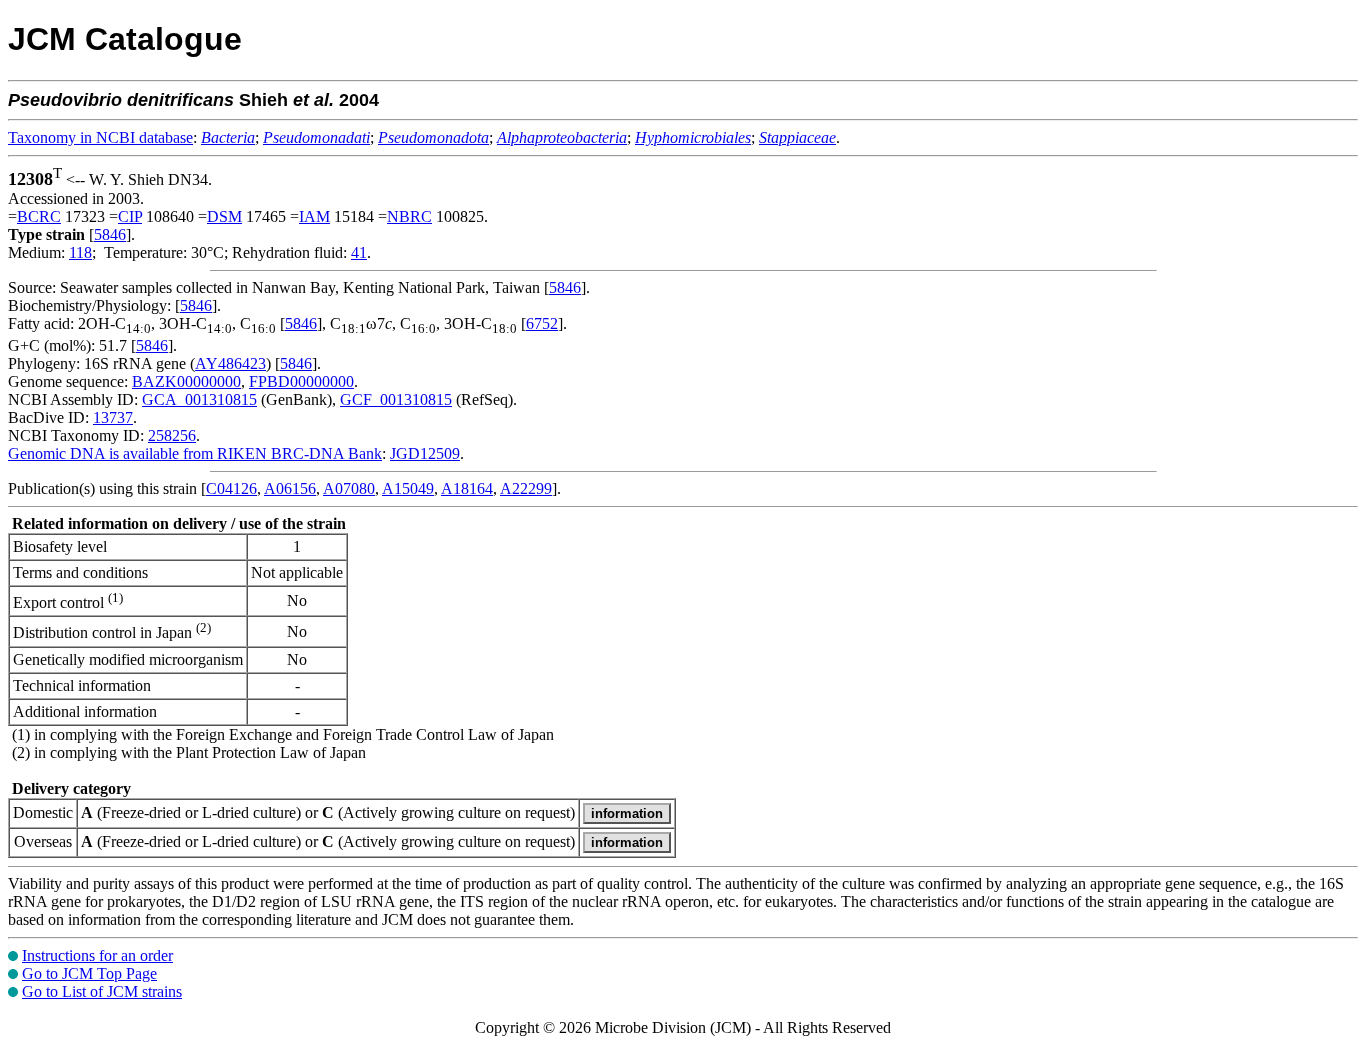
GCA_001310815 (199, 399)
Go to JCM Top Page (89, 973)
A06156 (290, 488)
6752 (542, 323)
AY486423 (230, 363)
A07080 (349, 488)
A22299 (526, 488)
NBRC (409, 216)
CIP (130, 216)
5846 (110, 234)
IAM (314, 216)
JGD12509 (425, 453)
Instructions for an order (97, 955)
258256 (172, 435)
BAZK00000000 (186, 381)
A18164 (467, 488)
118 (80, 252)
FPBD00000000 (301, 381)
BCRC (39, 216)
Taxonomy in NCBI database (100, 137)
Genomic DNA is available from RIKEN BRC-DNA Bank (195, 453)
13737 (113, 417)
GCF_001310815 (396, 399)
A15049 (408, 488)
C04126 (231, 488)
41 (359, 252)
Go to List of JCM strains (102, 991)
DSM (224, 216)
